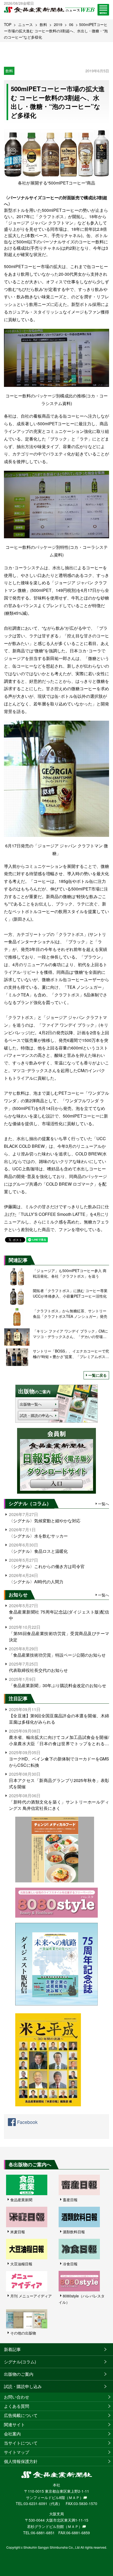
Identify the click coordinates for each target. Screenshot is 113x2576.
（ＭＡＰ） (74, 2497)
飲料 (43, 24)
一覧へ (104, 1504)
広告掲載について (21, 2415)
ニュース (25, 24)
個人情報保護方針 (21, 2461)
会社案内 (12, 2434)
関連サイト (14, 2424)
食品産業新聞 (21, 2200)
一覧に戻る (97, 1375)
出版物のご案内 (19, 2374)
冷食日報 (70, 2264)
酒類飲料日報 (74, 2232)
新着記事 (12, 2349)
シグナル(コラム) (20, 2362)
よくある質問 (17, 2406)
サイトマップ (17, 2452)
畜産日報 (70, 2200)
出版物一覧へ (31, 1404)
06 (71, 24)
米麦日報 (18, 2232)
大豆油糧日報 (21, 2264)
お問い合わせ (17, 2397)
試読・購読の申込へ (36, 1415)
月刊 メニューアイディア (31, 2296)
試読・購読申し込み (23, 2386)
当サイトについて (21, 2443)
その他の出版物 (23, 2333)
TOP (8, 24)
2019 (58, 24)
